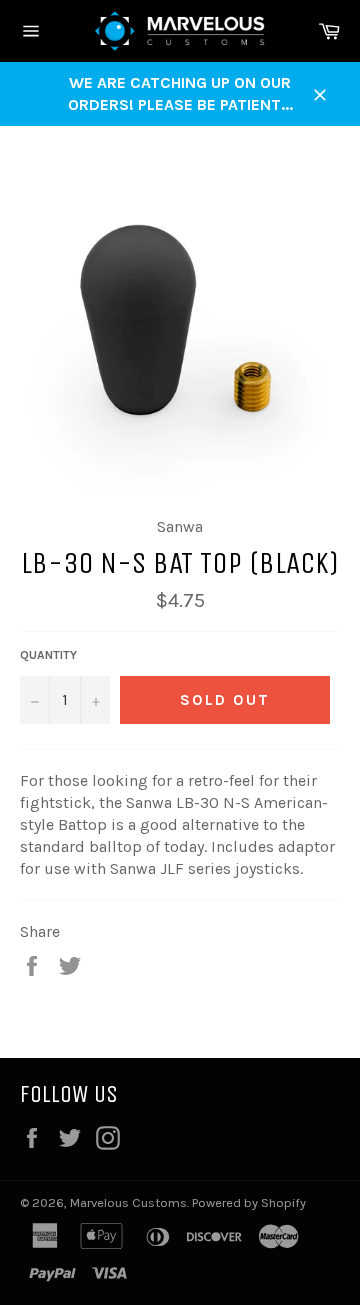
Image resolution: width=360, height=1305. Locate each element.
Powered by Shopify (249, 1202)
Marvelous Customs (128, 1202)
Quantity (48, 655)
